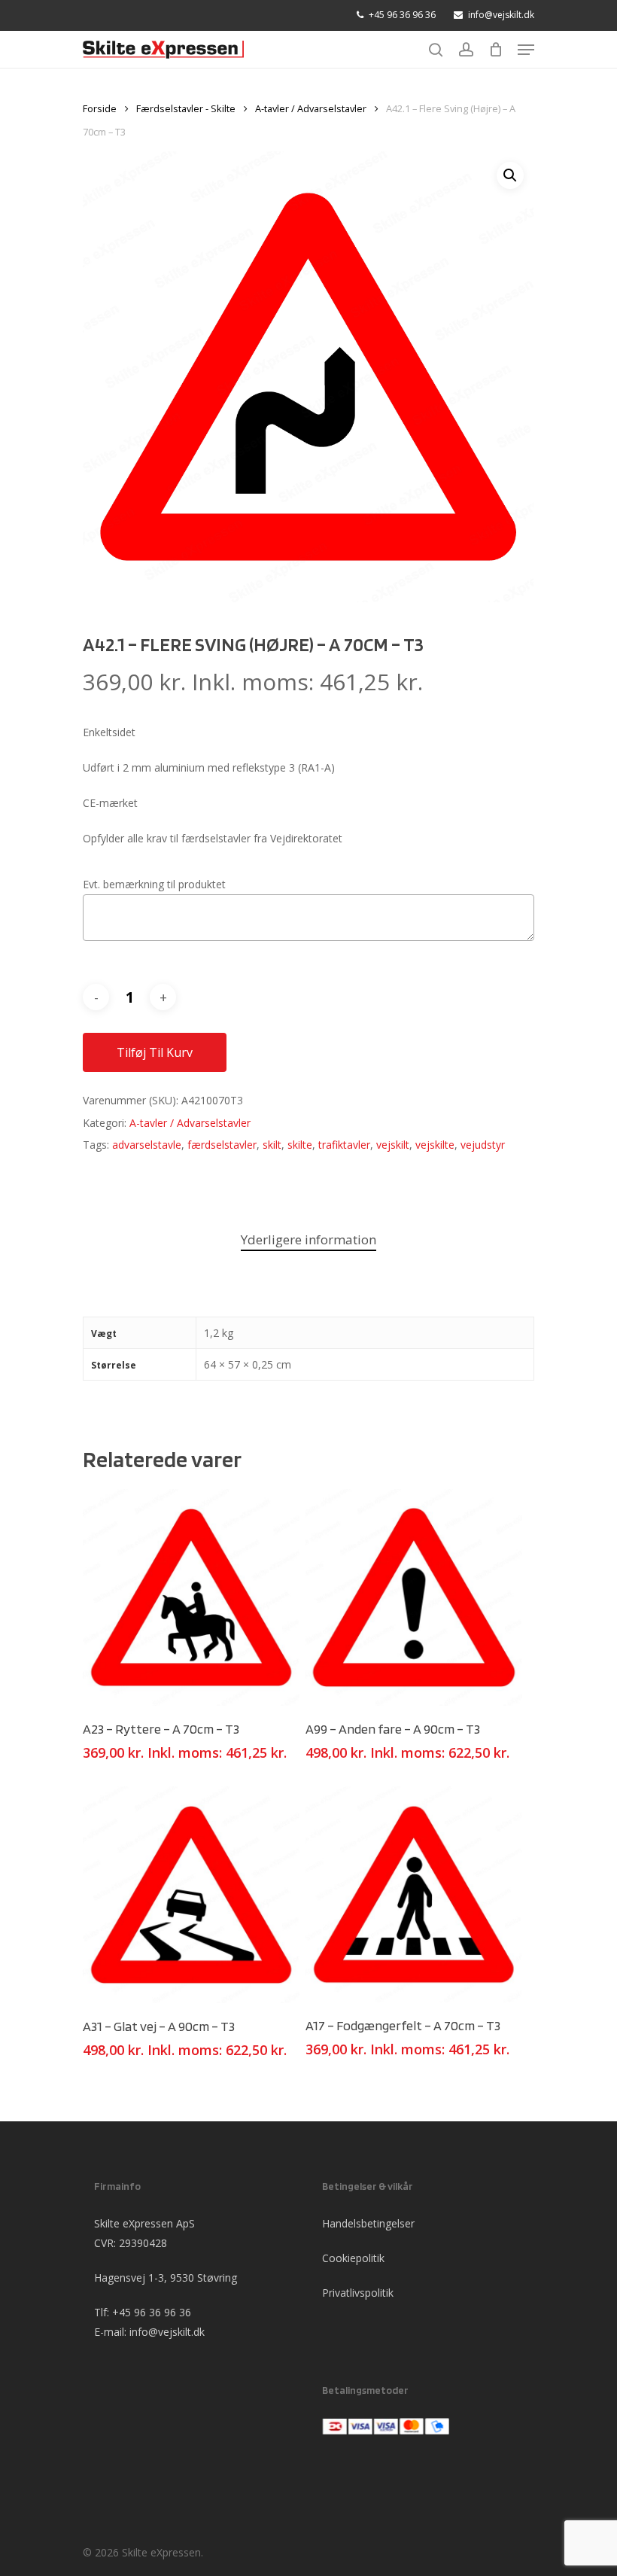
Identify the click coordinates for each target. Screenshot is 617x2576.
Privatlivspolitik (358, 2293)
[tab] (308, 1240)
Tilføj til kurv (155, 1052)
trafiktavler (344, 1145)
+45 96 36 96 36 (152, 2312)
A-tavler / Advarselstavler (311, 108)
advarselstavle (147, 1145)
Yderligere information (308, 1239)
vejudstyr (483, 1145)
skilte (300, 1145)
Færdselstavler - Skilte (186, 108)
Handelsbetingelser (368, 2223)
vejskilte (435, 1145)
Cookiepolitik (353, 2258)
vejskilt (393, 1145)
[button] (510, 175)
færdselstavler (222, 1145)
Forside (100, 108)
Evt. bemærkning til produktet (154, 884)
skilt (272, 1145)
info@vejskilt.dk (167, 2332)
